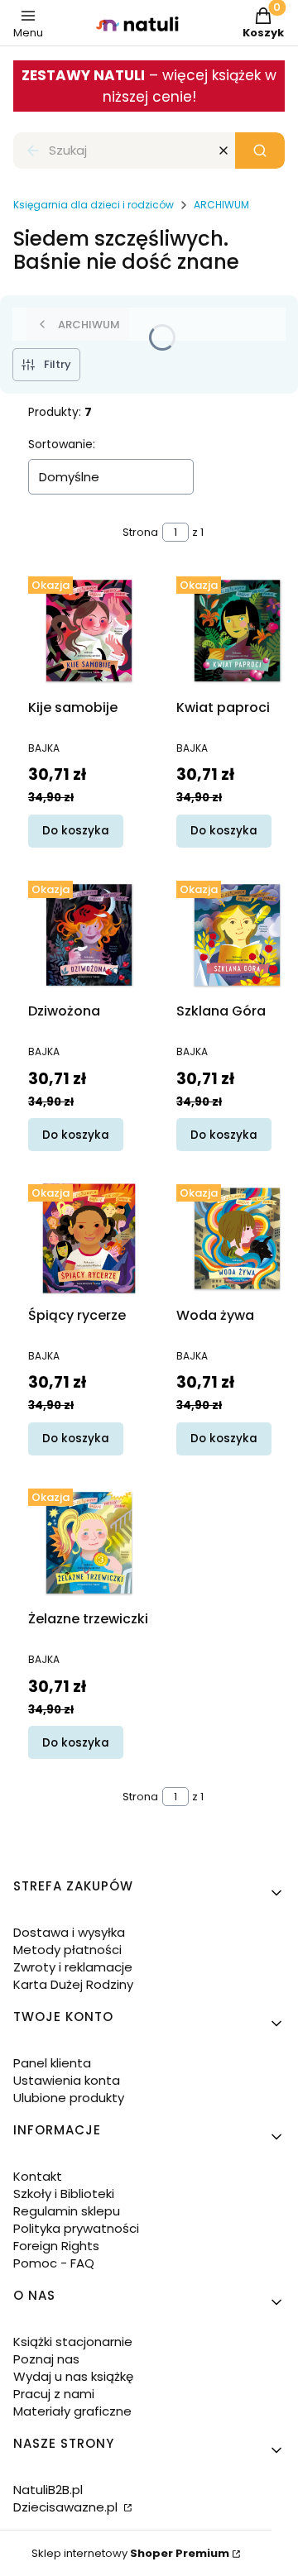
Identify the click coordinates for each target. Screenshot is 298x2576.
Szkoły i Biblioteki (64, 2194)
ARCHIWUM (221, 205)
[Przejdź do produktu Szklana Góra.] (237, 935)
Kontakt (38, 2176)
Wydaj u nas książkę (73, 2376)
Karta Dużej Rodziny (73, 1984)
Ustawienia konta (67, 2080)
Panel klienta (52, 2063)
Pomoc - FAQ (54, 2263)
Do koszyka (76, 831)
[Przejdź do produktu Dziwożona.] (89, 935)
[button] (260, 151)
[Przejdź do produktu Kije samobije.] (89, 631)
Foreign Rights (56, 2246)
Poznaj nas (46, 2359)
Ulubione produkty (69, 2098)
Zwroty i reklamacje (73, 1967)
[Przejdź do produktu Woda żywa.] (237, 1238)
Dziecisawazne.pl (67, 2507)
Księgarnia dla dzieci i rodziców (94, 205)
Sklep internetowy (130, 2553)
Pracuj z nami (54, 2394)
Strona (140, 532)
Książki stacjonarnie (73, 2342)
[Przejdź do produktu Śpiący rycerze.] (89, 1238)
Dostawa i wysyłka (69, 1932)
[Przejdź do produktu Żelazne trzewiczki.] (89, 1543)
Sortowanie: (62, 444)
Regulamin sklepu (67, 2211)
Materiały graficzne (72, 2411)
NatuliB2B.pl (48, 2490)
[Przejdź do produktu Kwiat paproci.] (237, 631)
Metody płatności (67, 1950)
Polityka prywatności (76, 2228)
